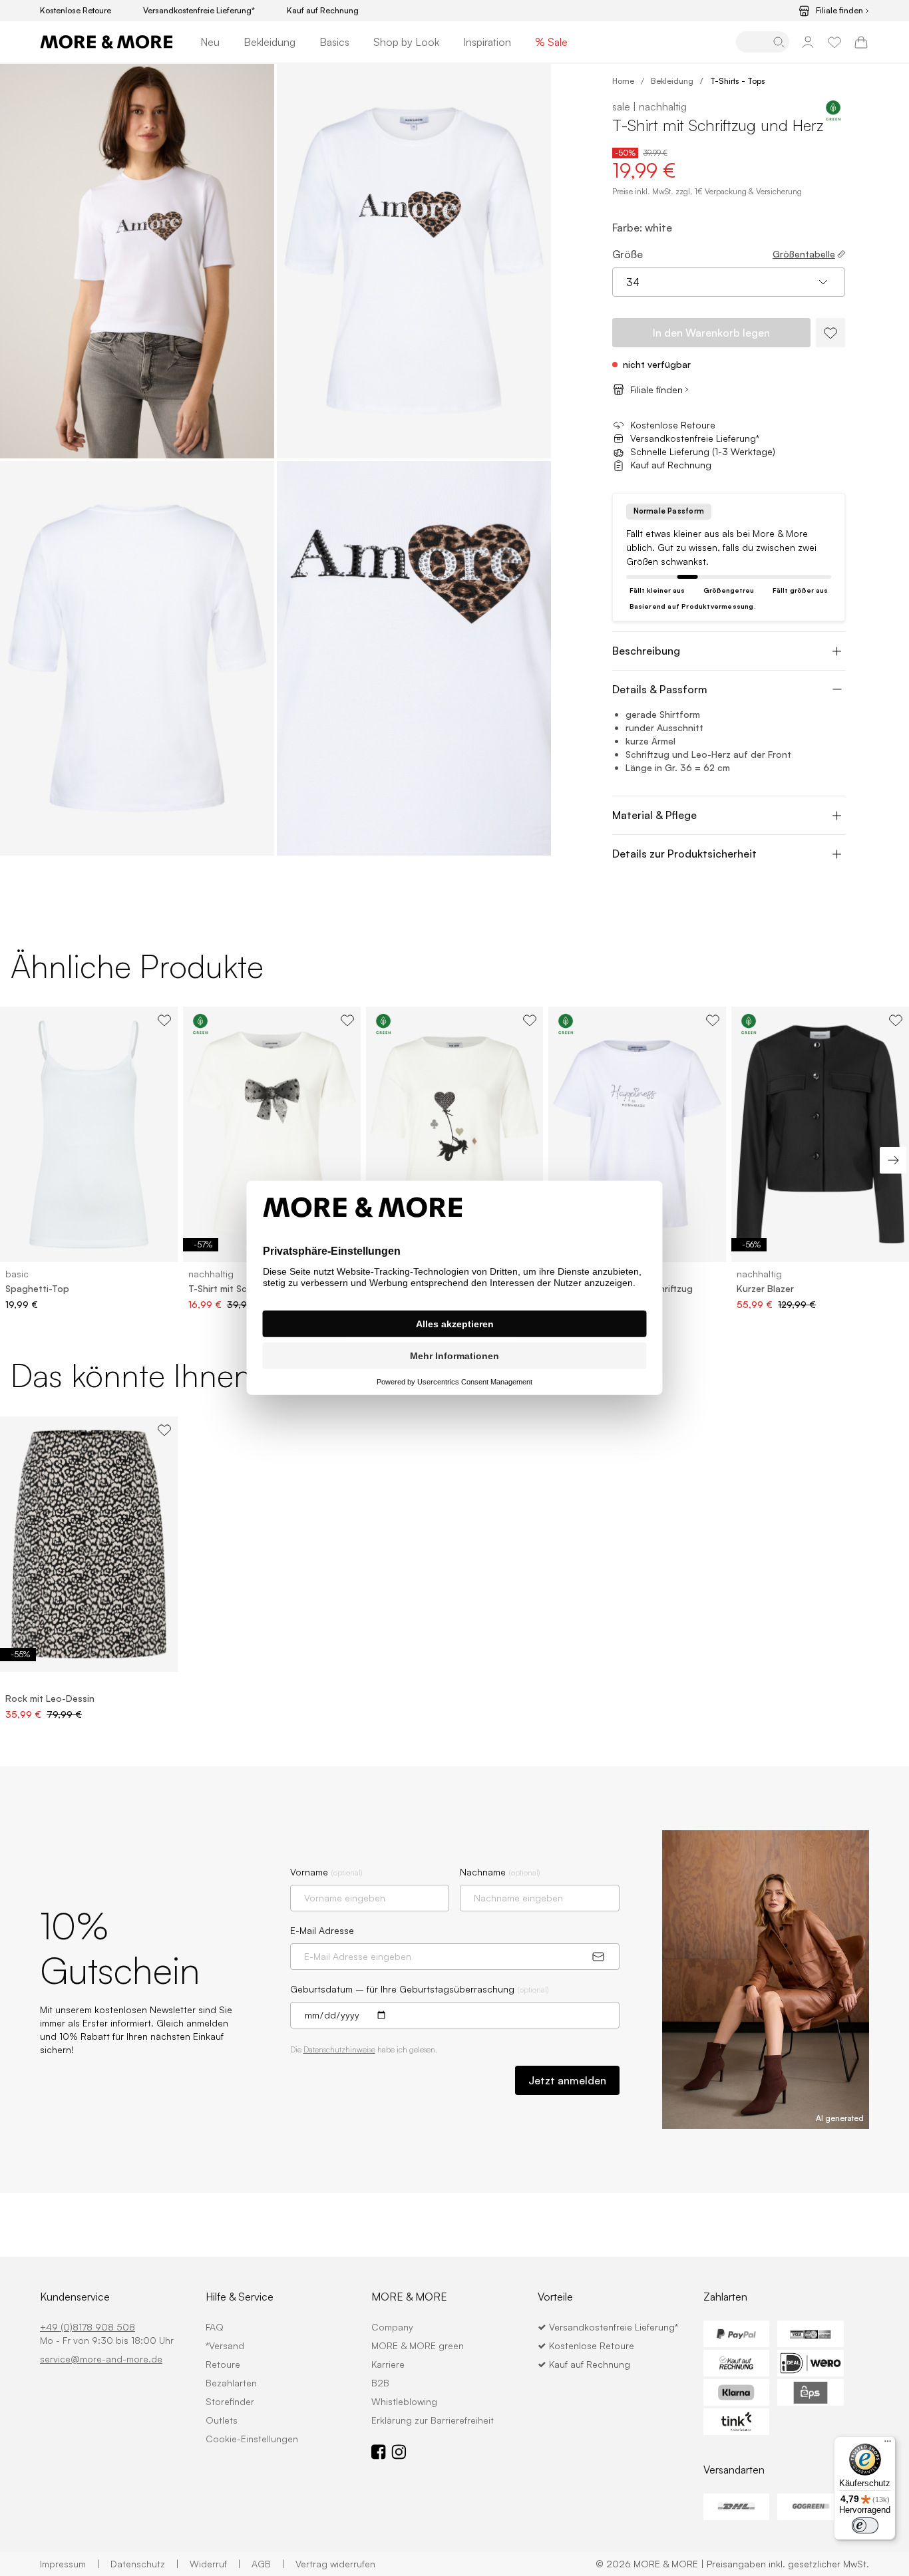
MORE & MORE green (418, 2345)
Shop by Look (406, 42)
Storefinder (230, 2401)
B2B (380, 2383)
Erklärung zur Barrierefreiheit (433, 2420)
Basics (334, 42)
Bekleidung (270, 42)
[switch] (865, 2525)
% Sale (551, 42)
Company (392, 2327)
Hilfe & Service (240, 2297)
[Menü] (888, 2444)
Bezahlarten (231, 2383)
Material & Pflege (654, 815)
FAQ (215, 2327)
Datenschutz (145, 2564)
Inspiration (487, 42)
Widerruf (215, 2564)
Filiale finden (839, 11)
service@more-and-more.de (101, 2359)
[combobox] (729, 282)
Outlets (222, 2420)
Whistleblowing (404, 2401)
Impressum (70, 2564)
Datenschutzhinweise (339, 2049)
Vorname (326, 1872)
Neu (210, 42)
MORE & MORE (409, 2297)
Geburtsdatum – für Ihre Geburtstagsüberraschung (420, 1989)
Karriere (388, 2364)
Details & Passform (660, 689)
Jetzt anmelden (567, 2080)
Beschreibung (646, 651)
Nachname (500, 1872)
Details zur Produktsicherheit (684, 854)
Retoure (223, 2364)
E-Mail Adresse (322, 1930)
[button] (137, 261)
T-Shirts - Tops (738, 81)
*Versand (225, 2345)
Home (623, 81)
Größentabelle (804, 254)
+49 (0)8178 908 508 (88, 2327)
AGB (268, 2564)
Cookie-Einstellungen (252, 2439)
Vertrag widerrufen (335, 2564)
